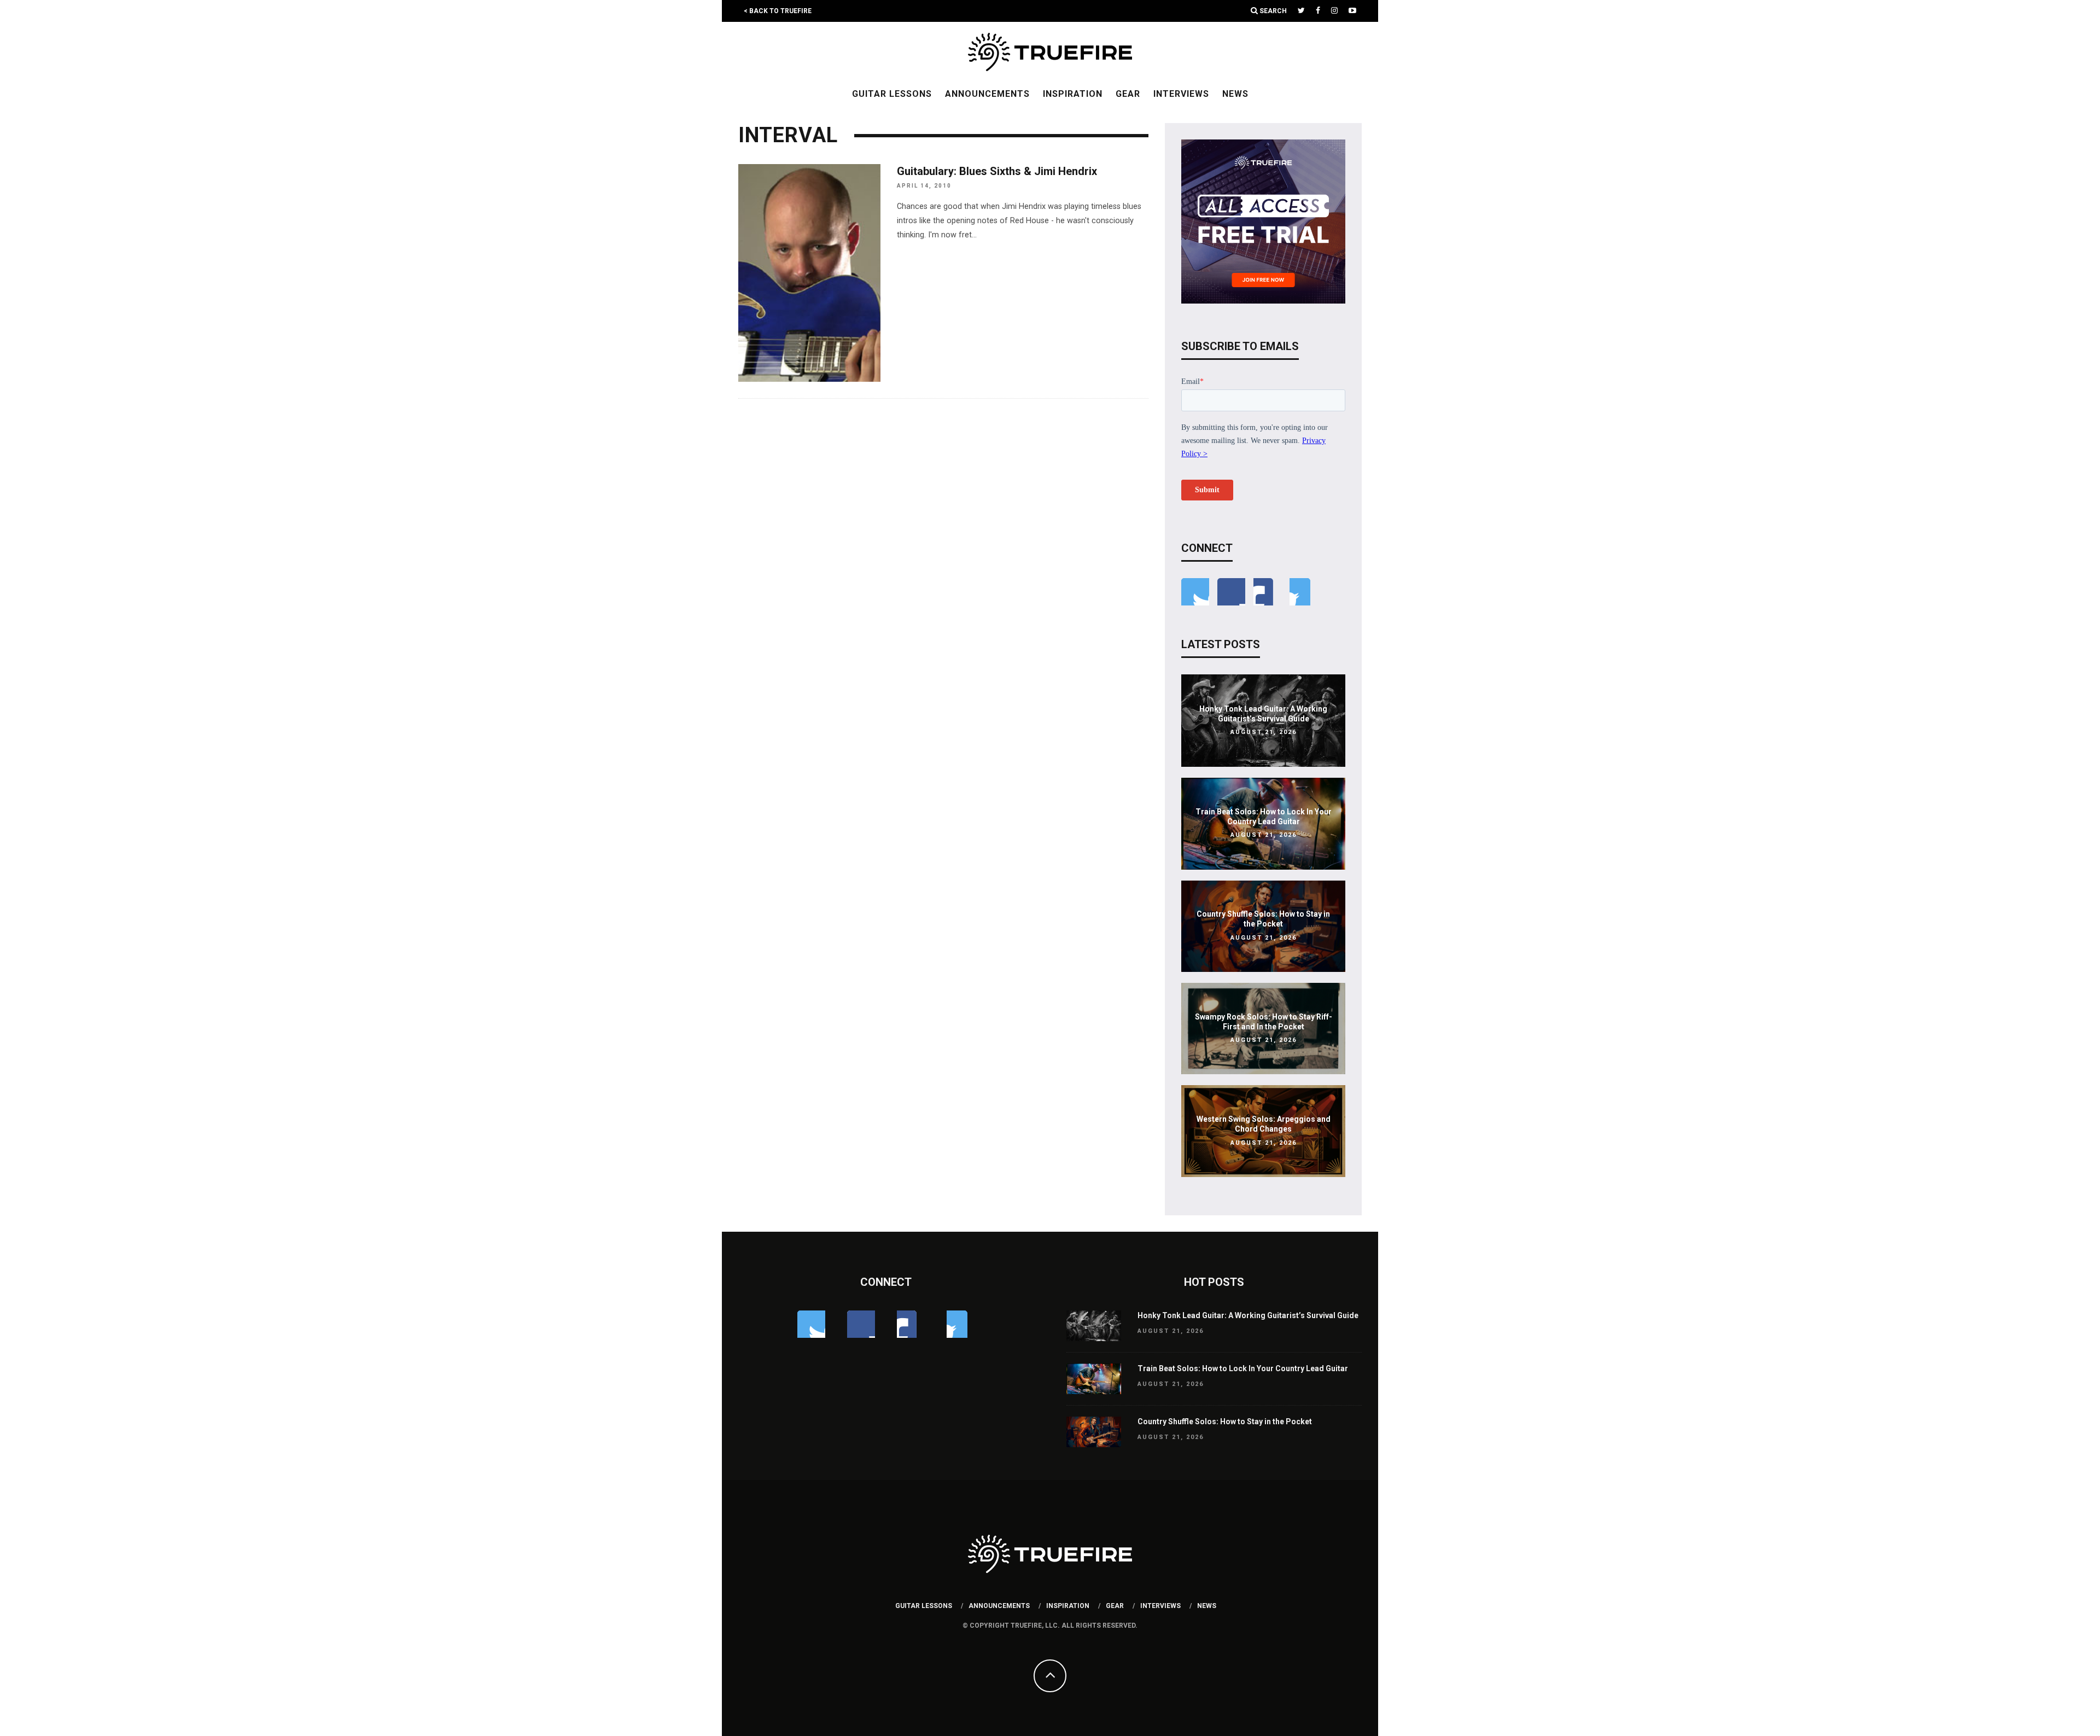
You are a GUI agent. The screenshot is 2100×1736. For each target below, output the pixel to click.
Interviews (1181, 94)
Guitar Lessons (892, 94)
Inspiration (1073, 94)
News (1235, 94)
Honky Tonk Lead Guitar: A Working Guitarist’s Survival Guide (1248, 1315)
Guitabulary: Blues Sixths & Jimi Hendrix (997, 171)
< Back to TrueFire (778, 11)
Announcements (987, 94)
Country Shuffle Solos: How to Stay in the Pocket (1225, 1422)
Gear (1128, 94)
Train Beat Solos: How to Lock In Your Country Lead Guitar (1243, 1368)
